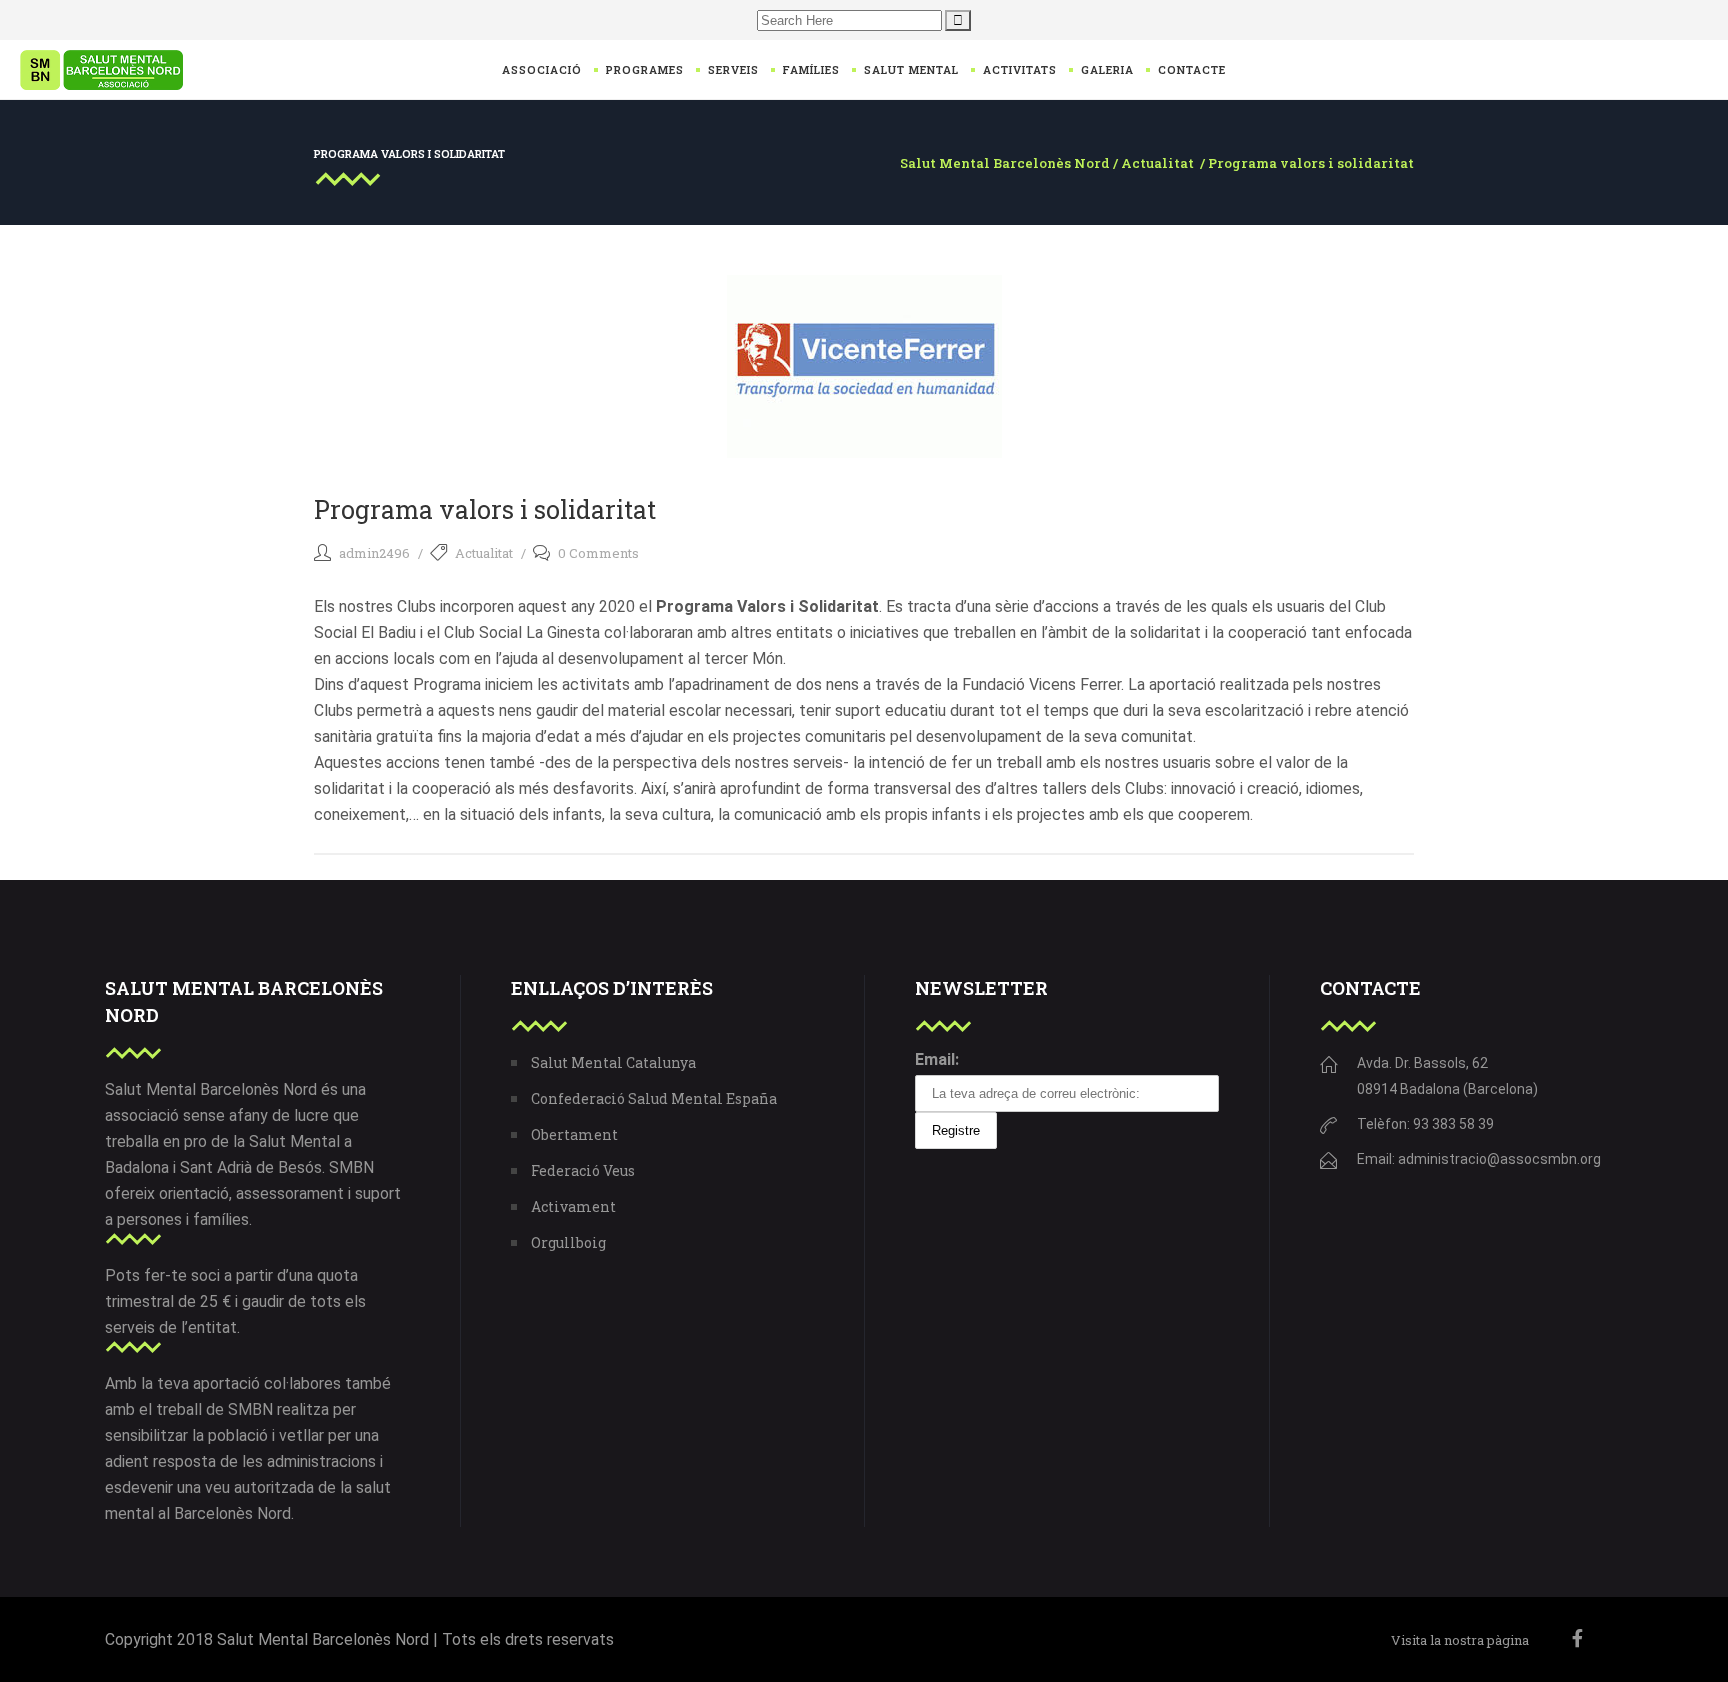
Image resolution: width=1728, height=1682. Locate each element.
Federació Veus (583, 1170)
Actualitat (1157, 163)
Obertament (574, 1134)
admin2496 (374, 553)
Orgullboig (568, 1242)
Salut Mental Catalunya (613, 1062)
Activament (573, 1206)
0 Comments (598, 553)
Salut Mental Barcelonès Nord (1005, 163)
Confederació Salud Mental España (654, 1098)
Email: (937, 1059)
